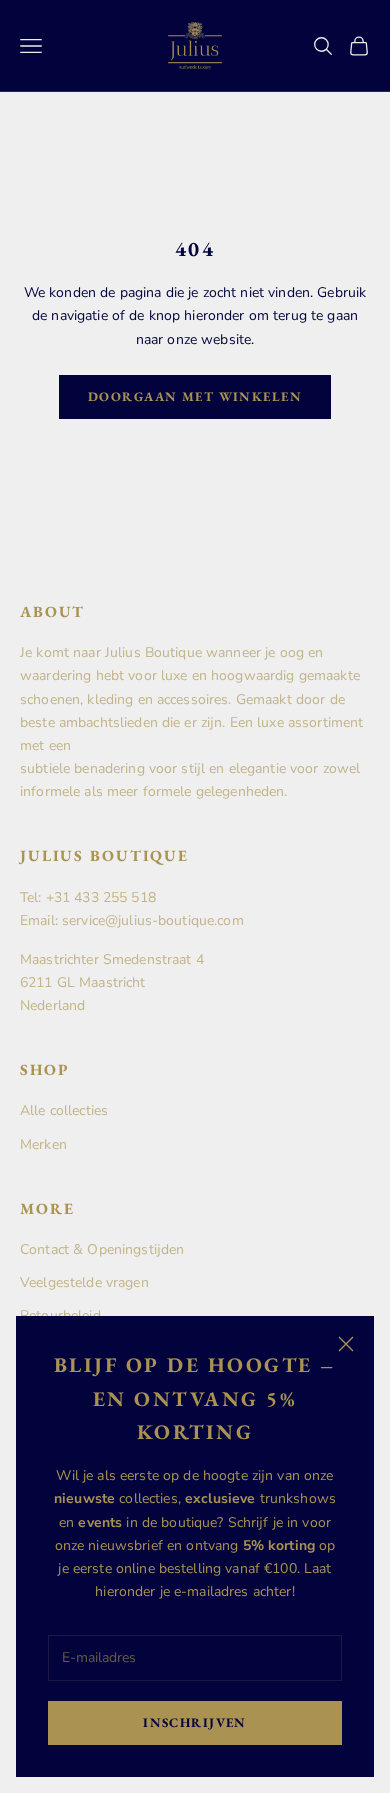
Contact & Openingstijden (102, 1249)
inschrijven (195, 1722)
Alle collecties (64, 1110)
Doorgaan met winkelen (195, 396)
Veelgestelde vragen (84, 1282)
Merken (43, 1144)
